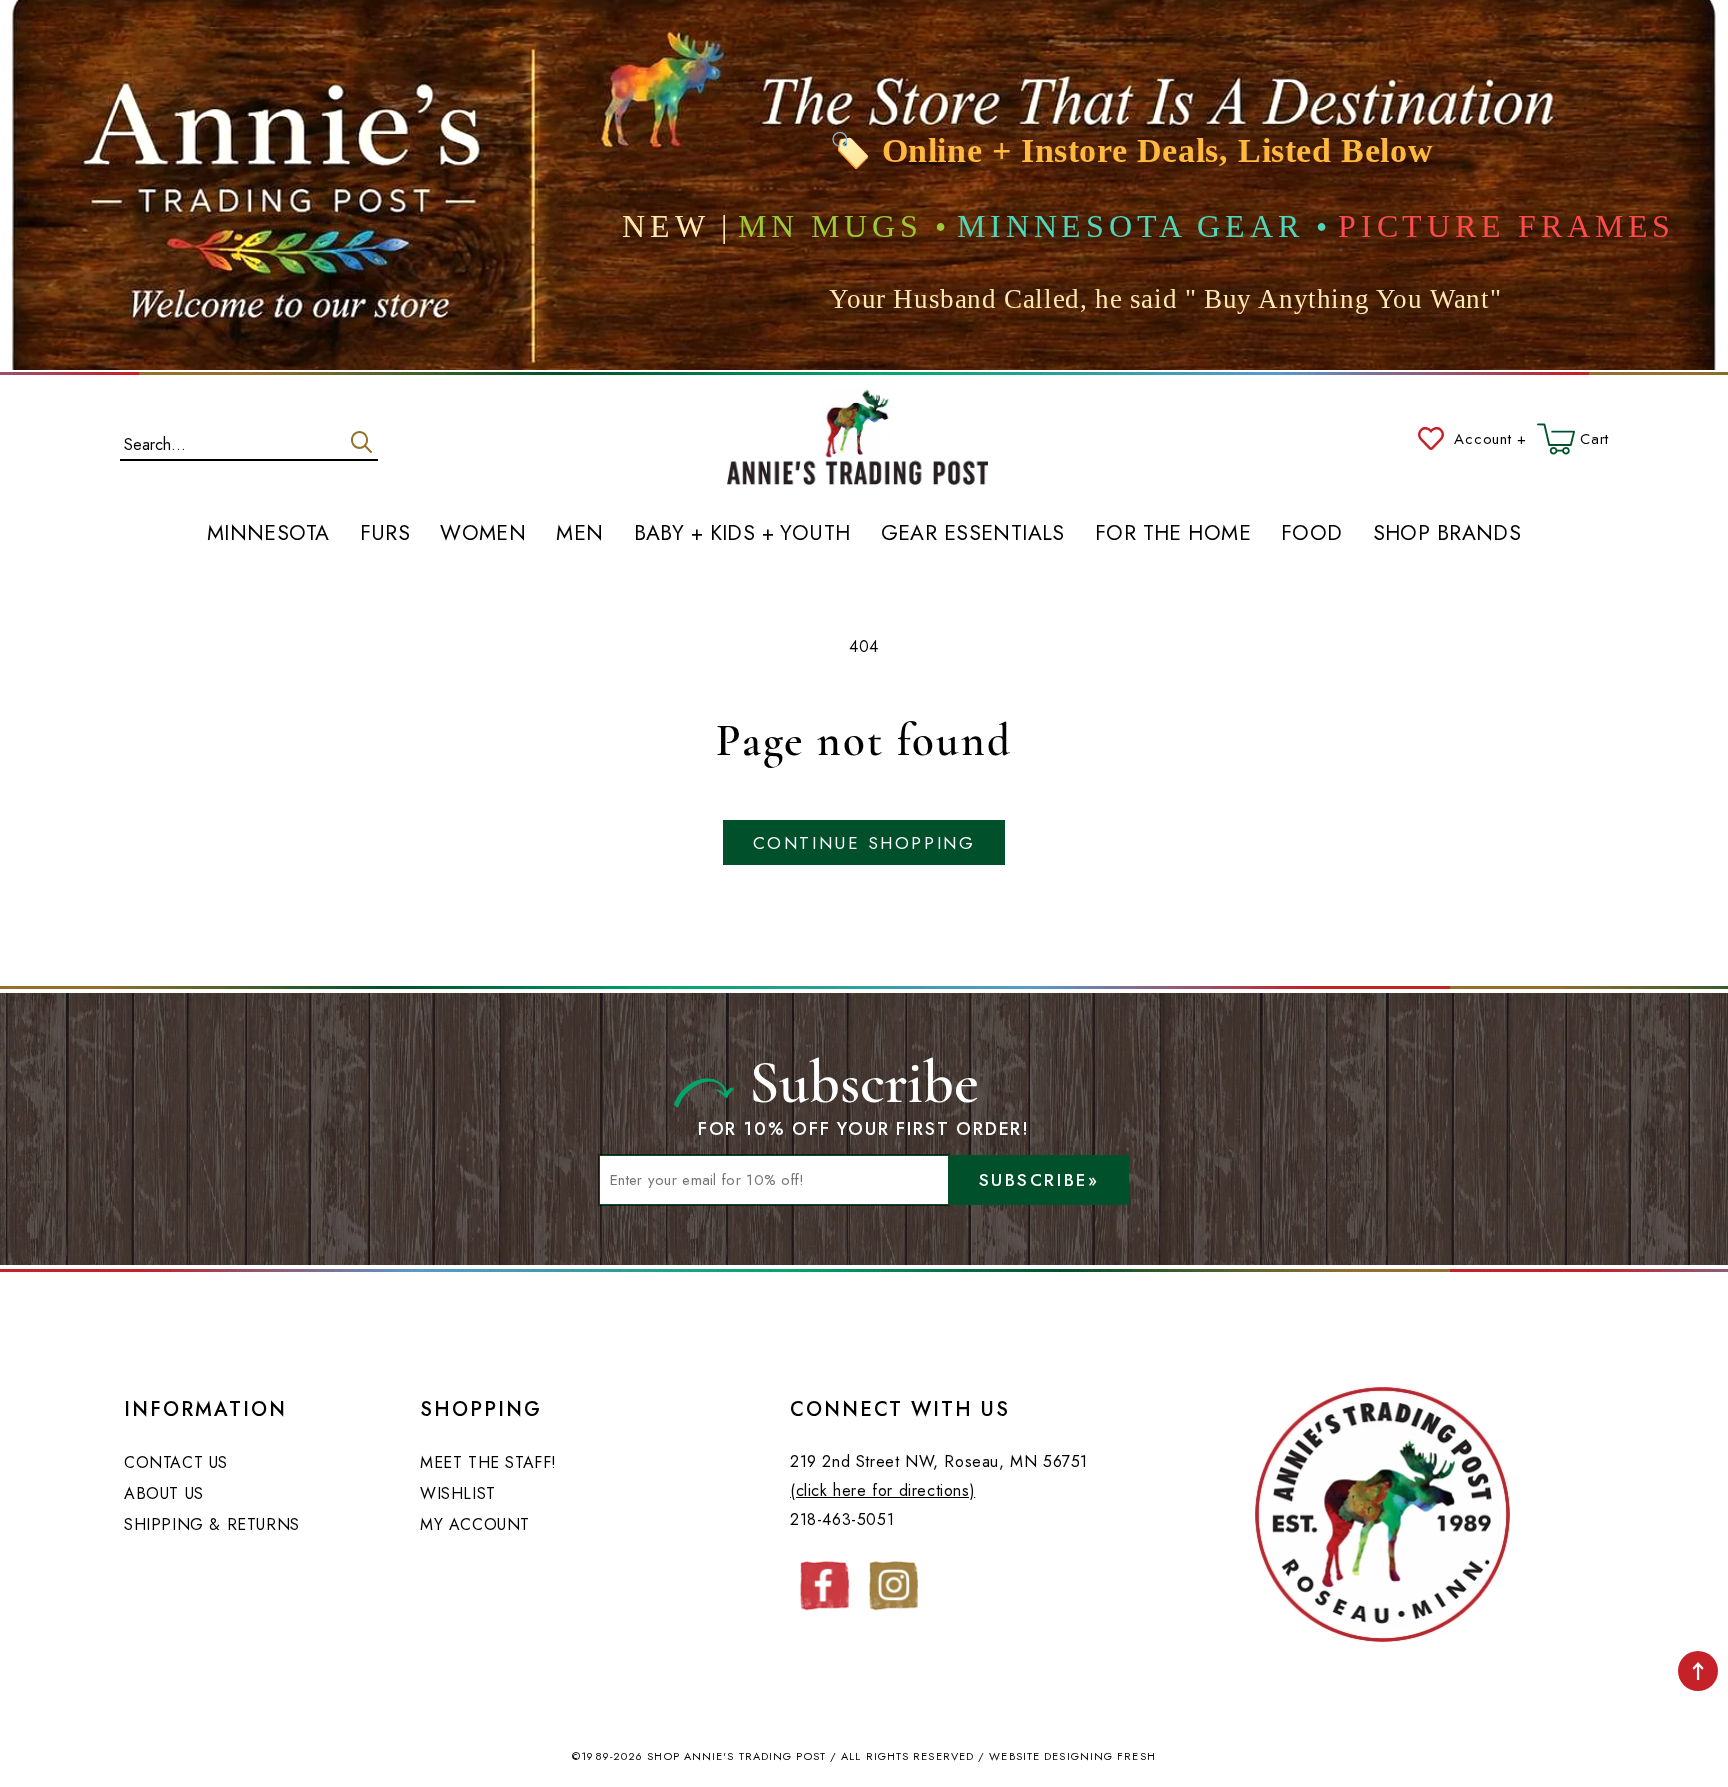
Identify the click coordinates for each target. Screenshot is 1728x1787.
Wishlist (458, 1493)
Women (483, 534)
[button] (1573, 439)
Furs (385, 534)
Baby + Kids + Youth (742, 534)
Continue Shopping (864, 843)
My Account (475, 1524)
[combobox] (249, 440)
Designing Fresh (1100, 1756)
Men (579, 534)
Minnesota (268, 534)
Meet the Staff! (488, 1462)
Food (1312, 534)
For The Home (1173, 534)
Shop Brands (1447, 534)
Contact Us (176, 1462)
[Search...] (361, 442)
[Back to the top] (1698, 1671)
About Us (164, 1493)
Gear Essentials (973, 534)
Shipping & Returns (212, 1524)
